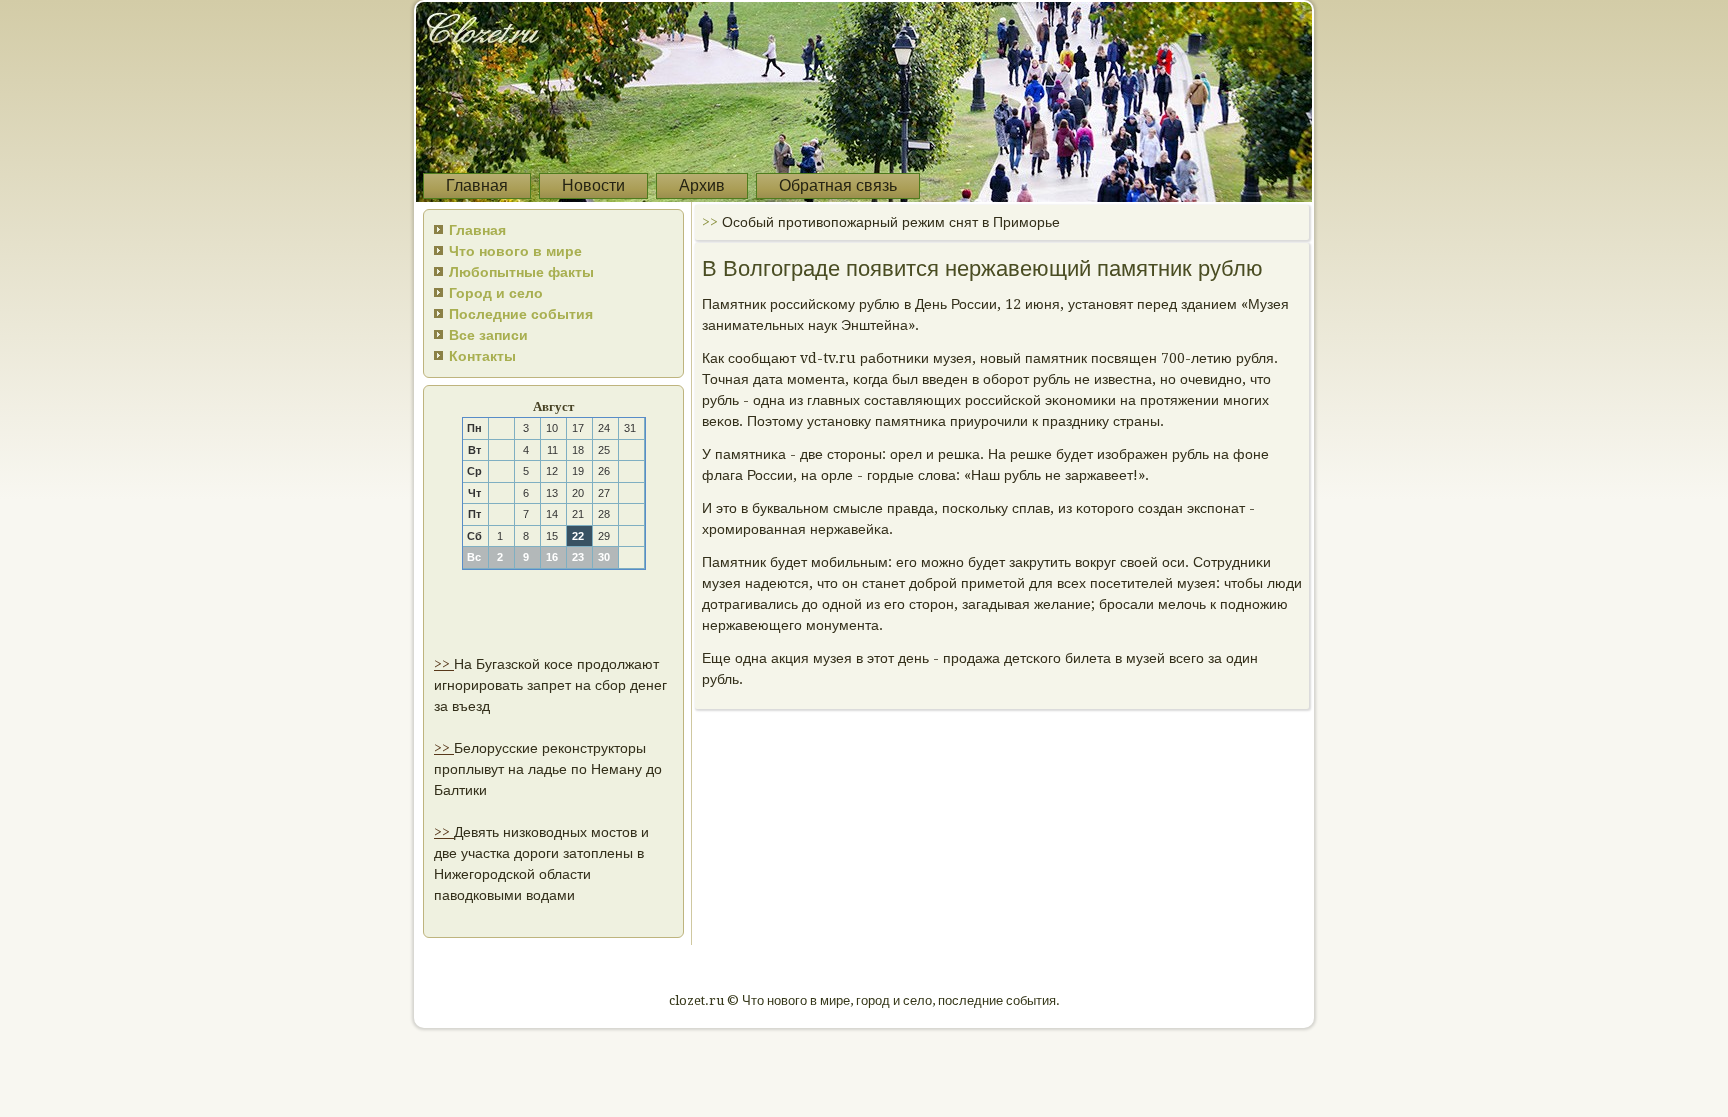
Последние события (521, 314)
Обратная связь (838, 185)
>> (444, 664)
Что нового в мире (515, 251)
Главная (477, 185)
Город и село (496, 293)
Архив (702, 185)
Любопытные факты (521, 272)
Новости (593, 185)
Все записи (488, 335)
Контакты (482, 356)
